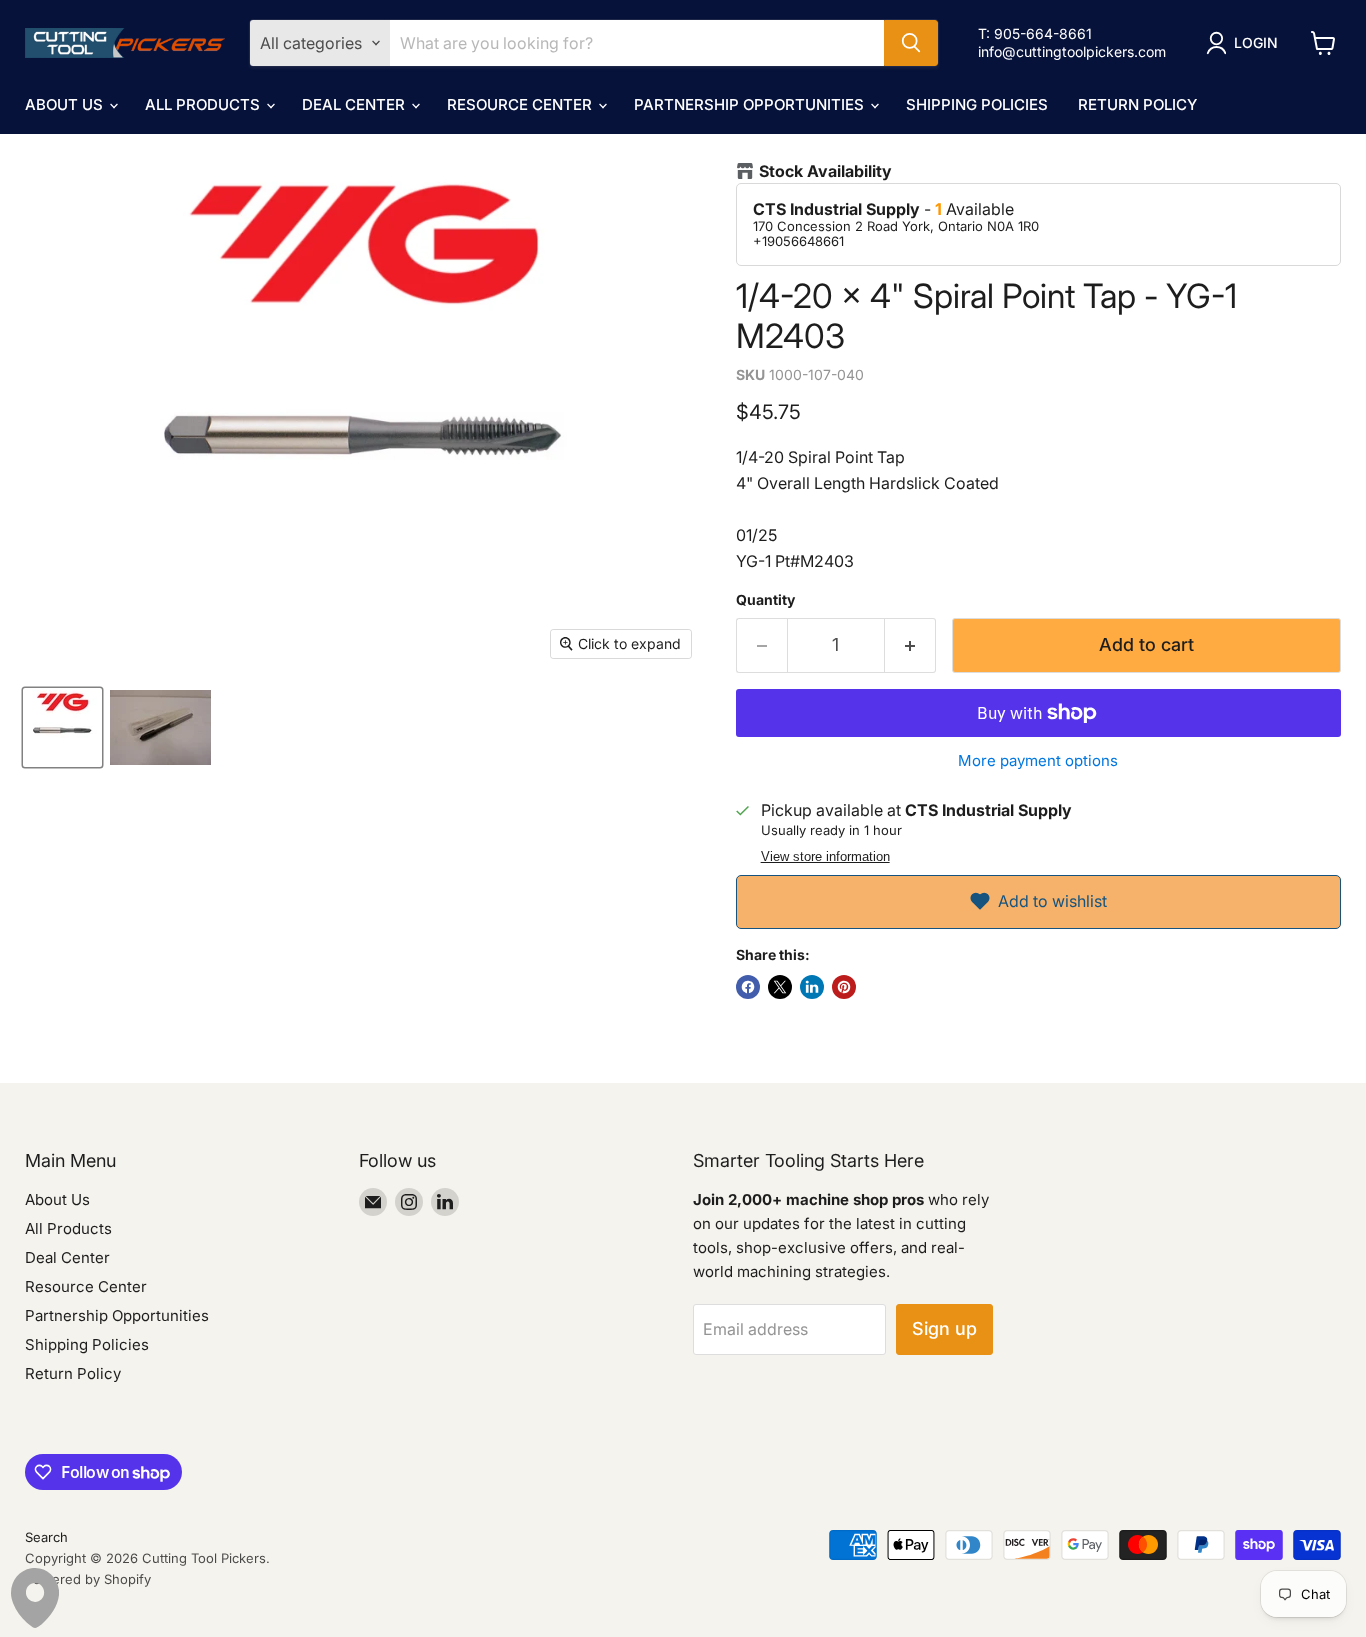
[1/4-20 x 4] (62, 727)
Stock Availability (825, 171)
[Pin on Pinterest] (844, 987)
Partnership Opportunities (751, 104)
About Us (66, 104)
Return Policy (1137, 104)
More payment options (1038, 760)
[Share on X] (780, 987)
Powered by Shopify (88, 1579)
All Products (204, 104)
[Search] (911, 43)
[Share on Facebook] (748, 987)
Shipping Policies (977, 104)
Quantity (765, 600)
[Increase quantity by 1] (910, 645)
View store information (825, 857)
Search (46, 1537)
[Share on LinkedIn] (812, 987)
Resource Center (521, 104)
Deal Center (355, 104)
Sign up (944, 1328)
